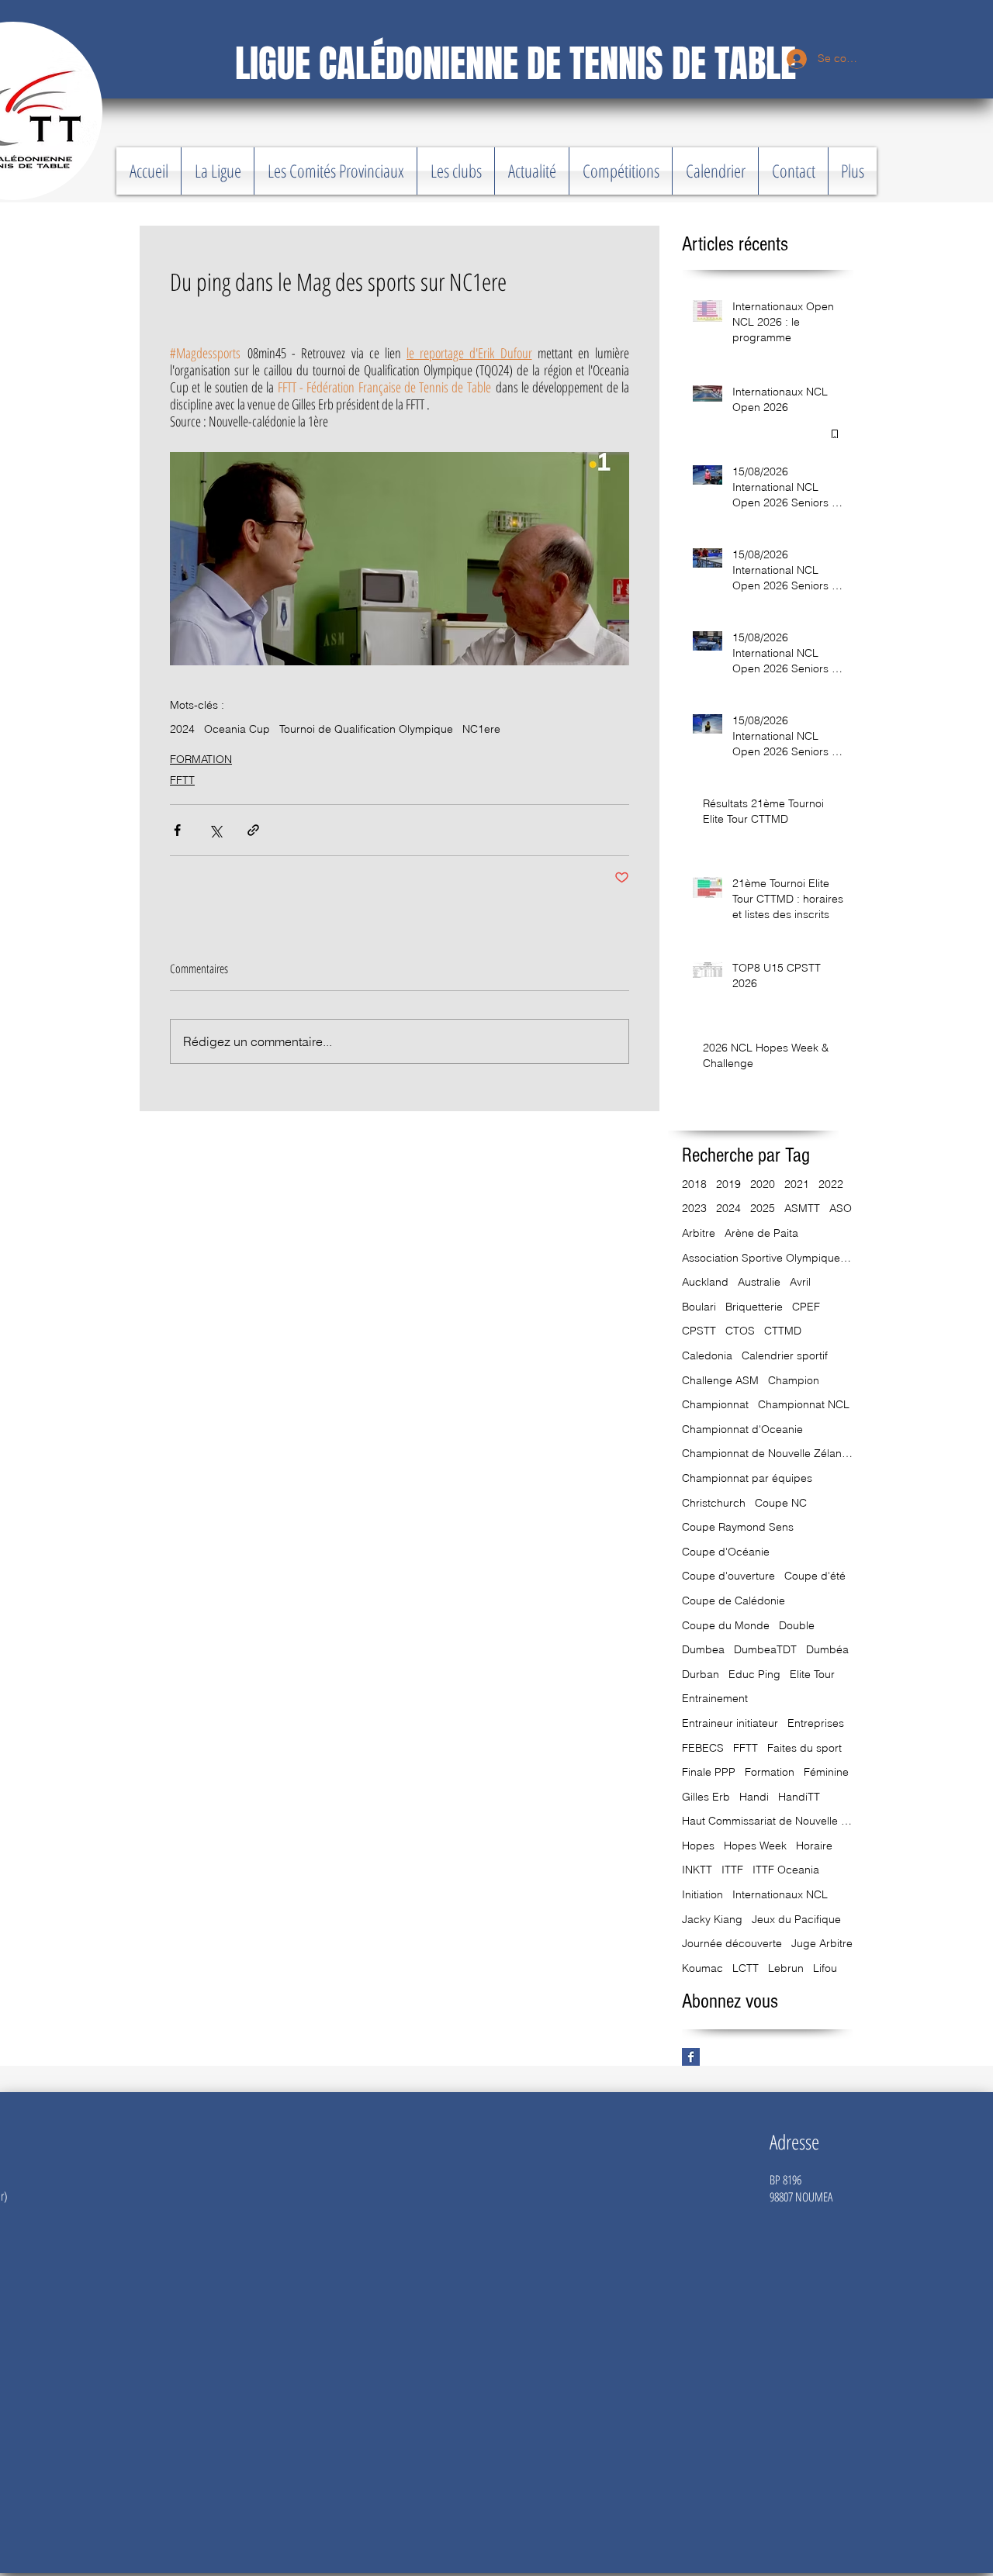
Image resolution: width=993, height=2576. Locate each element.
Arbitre (699, 1233)
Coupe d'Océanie (726, 1552)
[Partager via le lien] (253, 830)
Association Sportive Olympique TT (767, 1258)
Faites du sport (804, 1748)
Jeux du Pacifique (796, 1919)
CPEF (806, 1307)
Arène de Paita (761, 1233)
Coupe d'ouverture (728, 1576)
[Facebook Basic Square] (691, 2057)
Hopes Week (755, 1846)
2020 (763, 1184)
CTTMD (783, 1331)
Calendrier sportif (785, 1355)
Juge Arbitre (822, 1943)
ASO (841, 1208)
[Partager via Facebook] (177, 830)
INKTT (697, 1870)
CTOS (740, 1331)
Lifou (825, 1968)
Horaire (814, 1846)
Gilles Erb (706, 1797)
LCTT (746, 1968)
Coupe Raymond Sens (738, 1527)
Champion (794, 1380)
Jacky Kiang (712, 1919)
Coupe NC (781, 1503)
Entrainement (715, 1698)
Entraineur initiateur (730, 1723)
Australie (759, 1282)
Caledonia (707, 1355)
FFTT (182, 780)
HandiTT (799, 1797)
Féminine (826, 1772)
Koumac (702, 1968)
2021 (797, 1184)
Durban (701, 1674)
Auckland (705, 1282)
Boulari (699, 1307)
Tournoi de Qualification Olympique (366, 729)
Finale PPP (709, 1772)
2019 (728, 1184)
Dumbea (703, 1649)
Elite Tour (812, 1674)
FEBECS (703, 1748)
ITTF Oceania (786, 1870)
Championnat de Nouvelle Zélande (767, 1453)
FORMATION (201, 759)
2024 (182, 729)
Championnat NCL (804, 1404)
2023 (694, 1208)
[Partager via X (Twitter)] (215, 830)
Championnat (715, 1404)
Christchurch (714, 1503)
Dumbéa (827, 1649)
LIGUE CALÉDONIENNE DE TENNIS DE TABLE (516, 64)
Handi (754, 1797)
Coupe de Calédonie (734, 1601)
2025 (763, 1208)
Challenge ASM (720, 1380)
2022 (831, 1184)
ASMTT (802, 1208)
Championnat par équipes (747, 1478)
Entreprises (816, 1723)
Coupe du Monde (726, 1625)
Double (797, 1625)
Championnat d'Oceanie (742, 1429)
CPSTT (699, 1331)
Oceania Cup (237, 729)
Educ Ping (754, 1674)
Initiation (702, 1894)
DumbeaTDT (765, 1649)
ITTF (732, 1870)
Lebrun (786, 1968)
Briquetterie (754, 1307)
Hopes (698, 1846)
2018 (694, 1184)
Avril (800, 1282)
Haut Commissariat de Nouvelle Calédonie (767, 1821)
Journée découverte (732, 1943)
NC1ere (481, 729)
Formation (770, 1772)
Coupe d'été (815, 1576)
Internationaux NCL (780, 1894)
